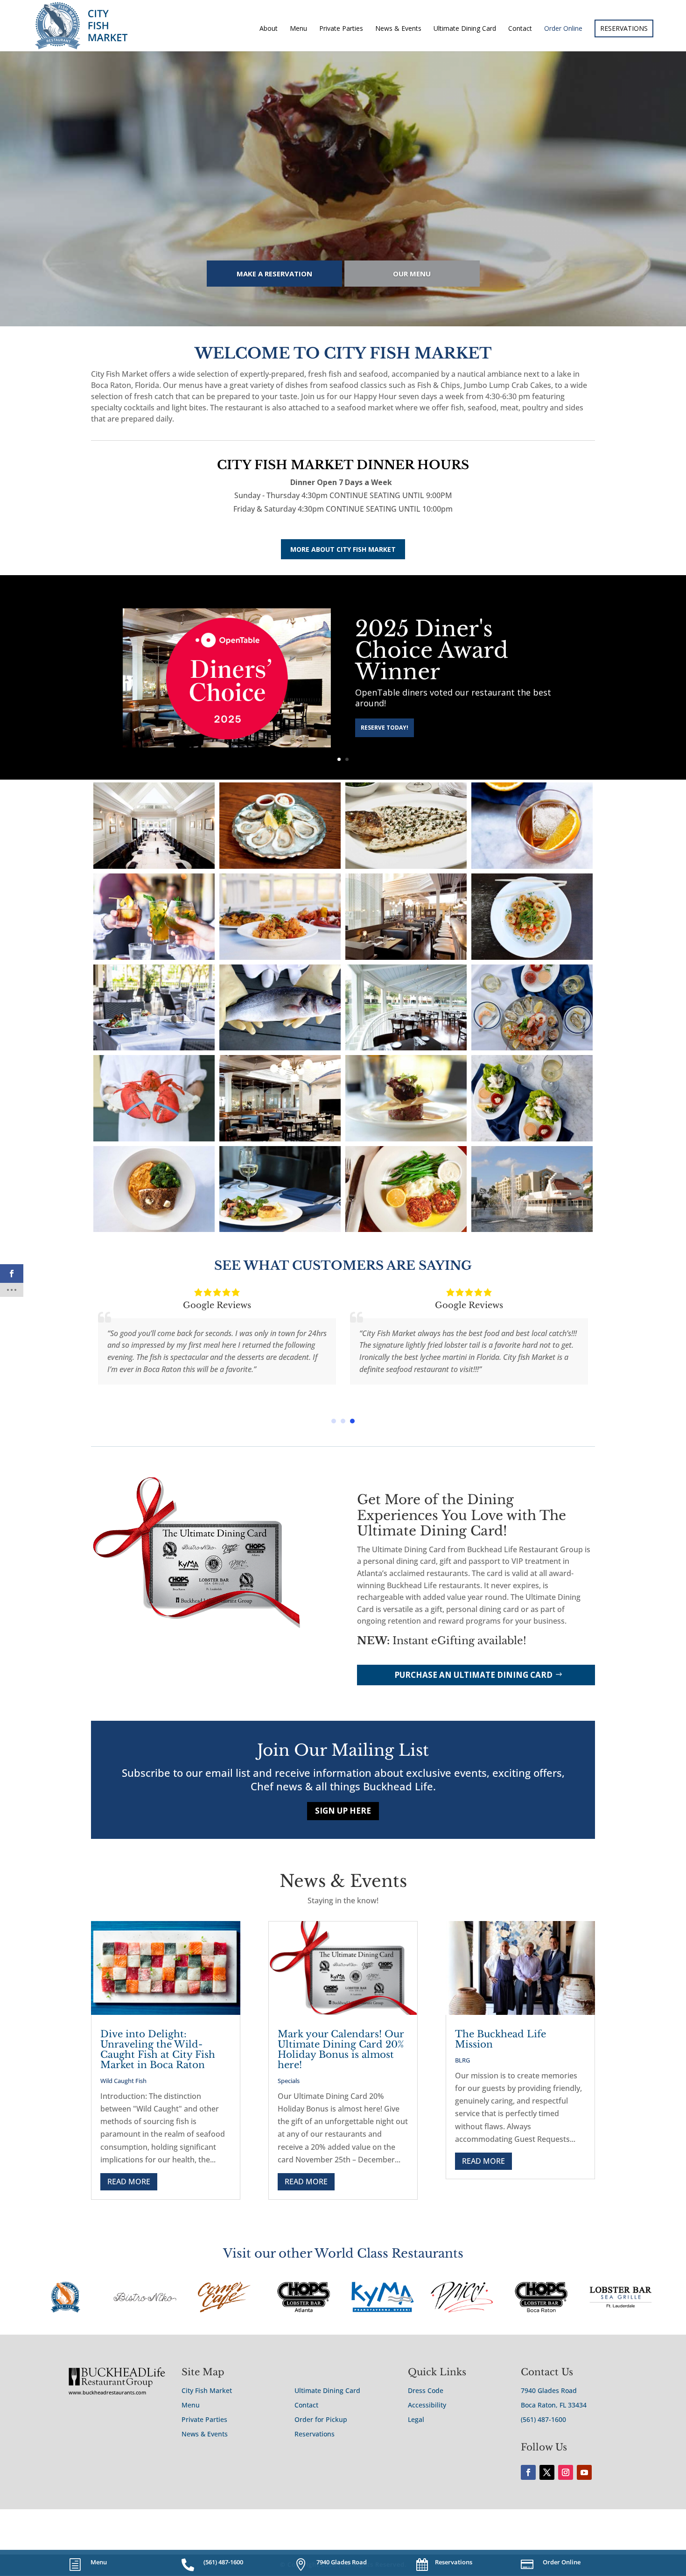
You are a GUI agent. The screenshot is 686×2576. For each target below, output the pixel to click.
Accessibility (427, 2405)
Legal (416, 2419)
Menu (298, 29)
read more (129, 2182)
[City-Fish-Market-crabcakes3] (280, 1229)
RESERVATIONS (624, 28)
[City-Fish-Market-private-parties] (154, 866)
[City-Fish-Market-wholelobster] (154, 1139)
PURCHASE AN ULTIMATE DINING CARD (473, 1675)
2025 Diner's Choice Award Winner (432, 650)
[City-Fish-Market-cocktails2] (532, 866)
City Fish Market (207, 2390)
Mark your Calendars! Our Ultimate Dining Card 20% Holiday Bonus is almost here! (341, 2049)
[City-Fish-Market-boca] (532, 1229)
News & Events (398, 29)
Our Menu (412, 274)
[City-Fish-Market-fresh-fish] (406, 866)
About (269, 29)
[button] (334, 1421)
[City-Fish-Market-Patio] (406, 1048)
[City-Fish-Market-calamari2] (280, 957)
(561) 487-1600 (543, 2419)
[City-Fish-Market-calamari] (532, 957)
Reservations (315, 2434)
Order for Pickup (321, 2419)
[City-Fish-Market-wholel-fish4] (280, 1048)
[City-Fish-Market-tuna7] (406, 1139)
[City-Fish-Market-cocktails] (154, 957)
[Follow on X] (547, 2472)
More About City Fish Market (343, 549)
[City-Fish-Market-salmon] (154, 1229)
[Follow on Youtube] (584, 2472)
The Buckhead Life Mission (500, 2039)
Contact (520, 29)
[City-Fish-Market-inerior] (406, 957)
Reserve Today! (385, 728)
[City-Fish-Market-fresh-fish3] (532, 1048)
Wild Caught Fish (123, 2081)
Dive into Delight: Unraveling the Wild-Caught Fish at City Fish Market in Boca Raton (158, 2049)
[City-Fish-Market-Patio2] (154, 1048)
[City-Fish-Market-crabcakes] (406, 1229)
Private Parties (341, 29)
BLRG (462, 2060)
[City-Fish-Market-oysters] (280, 866)
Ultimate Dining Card (465, 29)
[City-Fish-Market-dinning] (280, 1139)
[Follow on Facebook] (528, 2472)
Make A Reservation (274, 274)
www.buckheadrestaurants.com (107, 2392)
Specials (289, 2081)
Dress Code (426, 2390)
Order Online (563, 29)
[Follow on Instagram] (566, 2472)
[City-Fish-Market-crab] (532, 1139)
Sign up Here (343, 1811)
